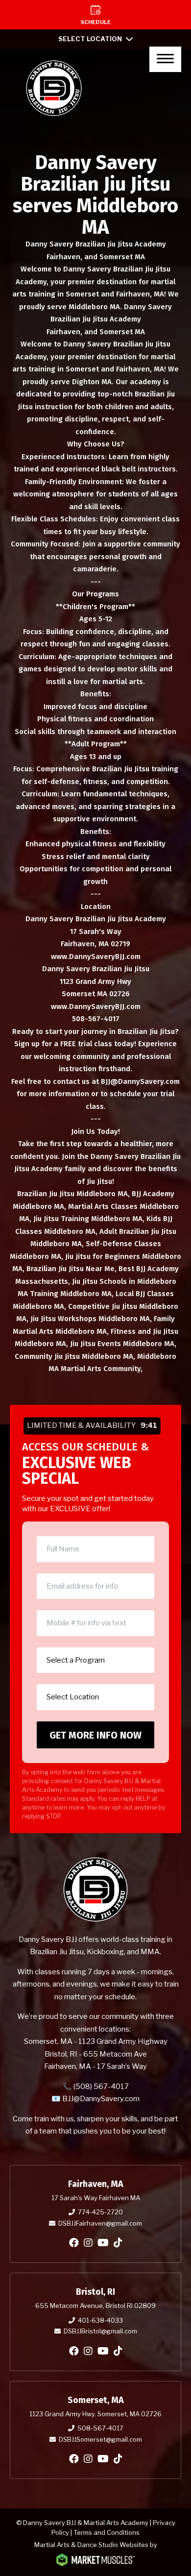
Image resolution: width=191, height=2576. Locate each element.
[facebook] (74, 2243)
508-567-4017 (100, 2428)
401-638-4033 (100, 2320)
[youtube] (103, 2243)
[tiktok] (118, 2243)
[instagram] (88, 2243)
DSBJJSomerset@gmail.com (100, 2439)
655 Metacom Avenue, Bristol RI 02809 (95, 2306)
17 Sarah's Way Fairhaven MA (96, 2198)
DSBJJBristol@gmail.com (100, 2331)
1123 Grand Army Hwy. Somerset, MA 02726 (95, 2414)
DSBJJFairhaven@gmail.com (100, 2223)
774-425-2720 (100, 2212)
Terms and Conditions (107, 2532)
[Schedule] (95, 15)
